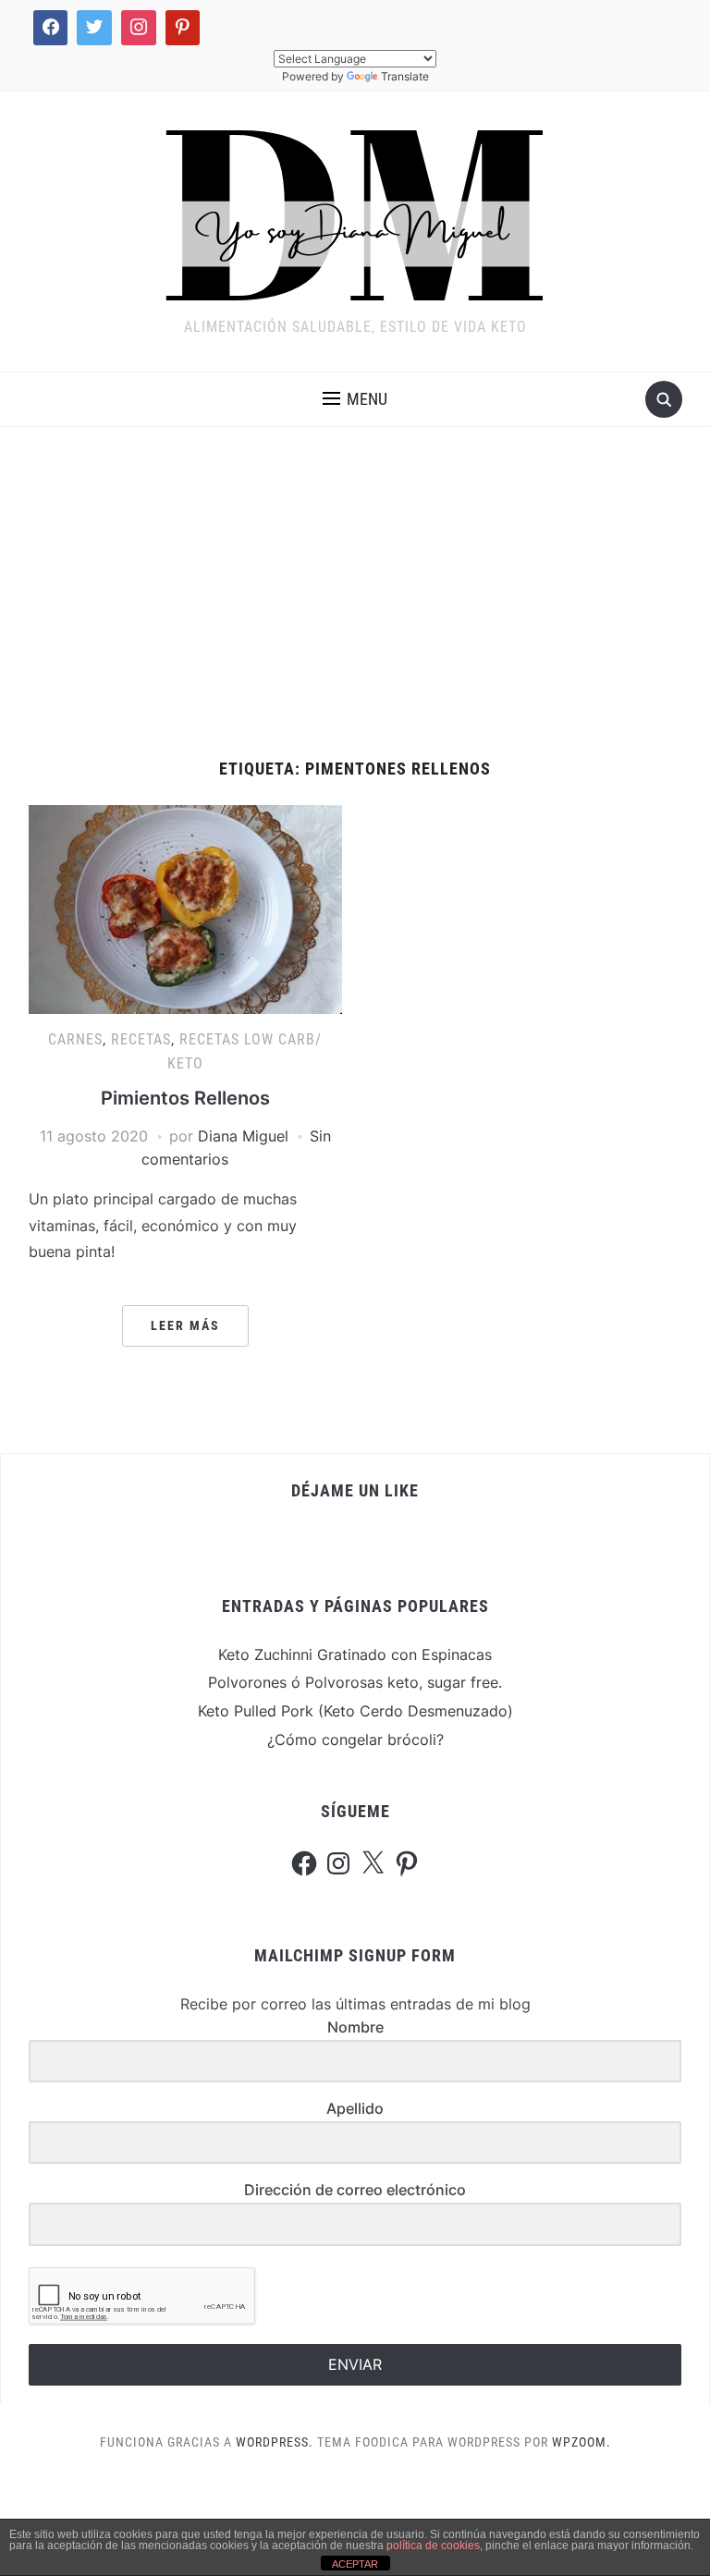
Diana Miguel (243, 1136)
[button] (355, 399)
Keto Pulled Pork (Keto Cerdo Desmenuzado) (355, 1711)
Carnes (75, 1039)
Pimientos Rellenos (185, 1098)
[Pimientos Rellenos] (185, 909)
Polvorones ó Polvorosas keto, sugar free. (355, 1682)
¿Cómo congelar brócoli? (355, 1740)
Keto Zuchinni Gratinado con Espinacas (355, 1654)
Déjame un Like (355, 1490)
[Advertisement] (355, 593)
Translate (405, 76)
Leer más (185, 1325)
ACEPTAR (355, 2564)
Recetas (141, 1039)
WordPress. (275, 2442)
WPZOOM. (581, 2442)
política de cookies (433, 2545)
